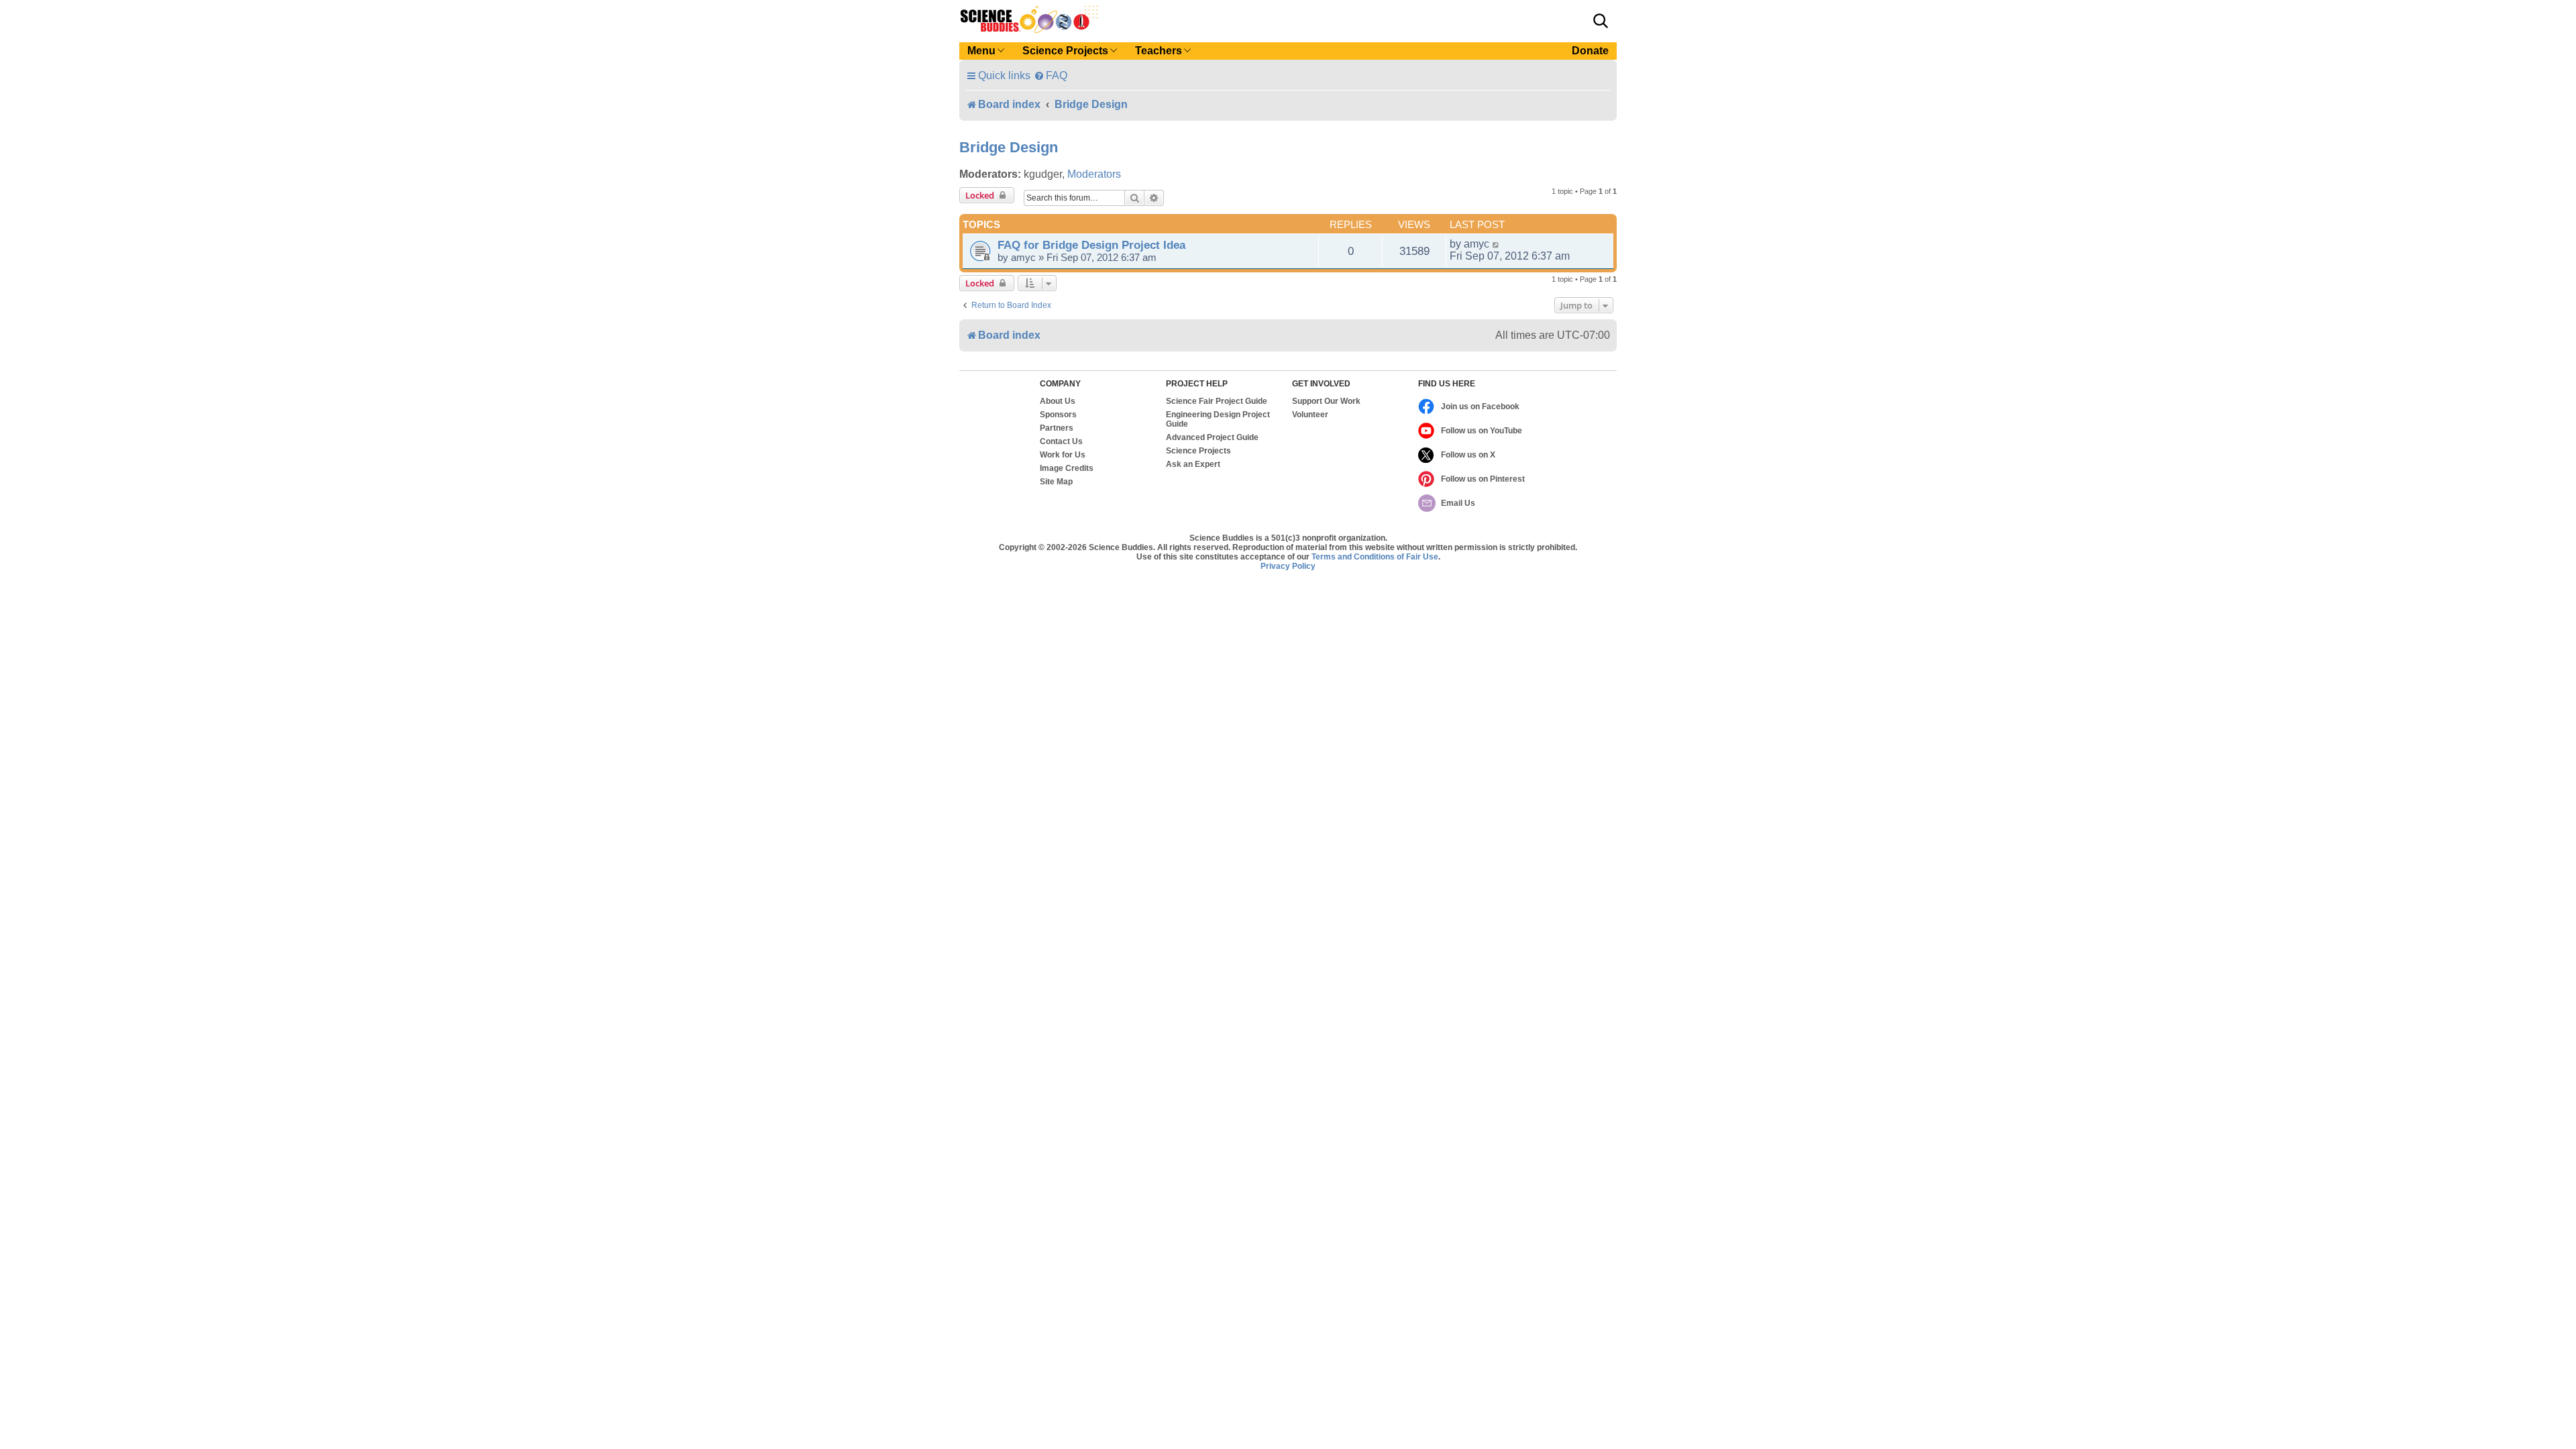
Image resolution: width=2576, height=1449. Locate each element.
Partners (1057, 428)
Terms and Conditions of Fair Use (1375, 557)
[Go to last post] (1496, 244)
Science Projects (1198, 451)
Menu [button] (981, 51)
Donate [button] (1590, 51)
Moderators (1094, 174)
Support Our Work (1326, 401)
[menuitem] (1051, 75)
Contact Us (1061, 441)
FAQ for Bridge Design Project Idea (1091, 245)
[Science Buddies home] (1029, 19)
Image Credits (1067, 468)
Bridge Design (1009, 147)
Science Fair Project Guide (1217, 401)
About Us (1058, 401)
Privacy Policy (1288, 566)
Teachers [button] (1159, 51)
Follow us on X (1468, 455)
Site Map (1056, 482)
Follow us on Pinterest (1483, 479)
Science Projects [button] (1065, 51)
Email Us (1458, 503)
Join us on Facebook (1480, 407)
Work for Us (1063, 455)
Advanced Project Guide (1212, 437)
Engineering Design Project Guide (1218, 419)
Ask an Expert (1193, 464)
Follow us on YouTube (1482, 431)
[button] (1601, 21)
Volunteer (1310, 415)
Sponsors (1058, 415)
